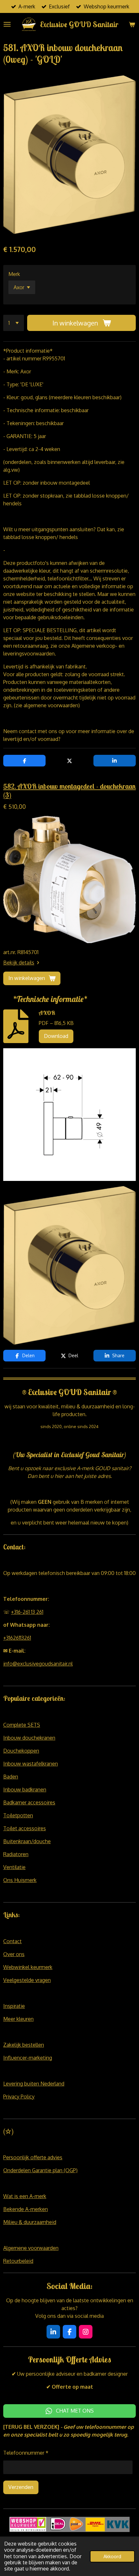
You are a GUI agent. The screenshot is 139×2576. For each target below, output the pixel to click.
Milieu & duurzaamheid (30, 2222)
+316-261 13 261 (27, 1612)
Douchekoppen (21, 1751)
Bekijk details (19, 963)
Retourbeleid (18, 2261)
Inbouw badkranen (25, 1789)
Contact (12, 1941)
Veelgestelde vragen (27, 1980)
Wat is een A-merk (25, 2196)
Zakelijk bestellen (24, 2045)
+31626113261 (17, 1638)
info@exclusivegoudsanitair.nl (38, 1664)
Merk (14, 274)
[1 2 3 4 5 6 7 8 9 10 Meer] (14, 323)
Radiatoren (16, 1854)
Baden (11, 1777)
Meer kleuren (18, 2019)
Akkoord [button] (112, 2556)
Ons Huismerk (20, 1880)
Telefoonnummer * (26, 2453)
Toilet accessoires (25, 1828)
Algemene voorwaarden (31, 2248)
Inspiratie (14, 2006)
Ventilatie (14, 1867)
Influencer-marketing (28, 2058)
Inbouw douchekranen (29, 1738)
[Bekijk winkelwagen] (132, 24)
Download (56, 1036)
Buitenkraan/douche (27, 1841)
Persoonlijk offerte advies (33, 2157)
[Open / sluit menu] (7, 24)
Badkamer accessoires (29, 1802)
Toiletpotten (18, 1815)
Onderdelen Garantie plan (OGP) (40, 2170)
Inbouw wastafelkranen (31, 1764)
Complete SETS (22, 1725)
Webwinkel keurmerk (28, 1967)
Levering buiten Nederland (34, 2084)
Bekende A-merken (26, 2209)
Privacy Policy (19, 2097)
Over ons (14, 1954)
